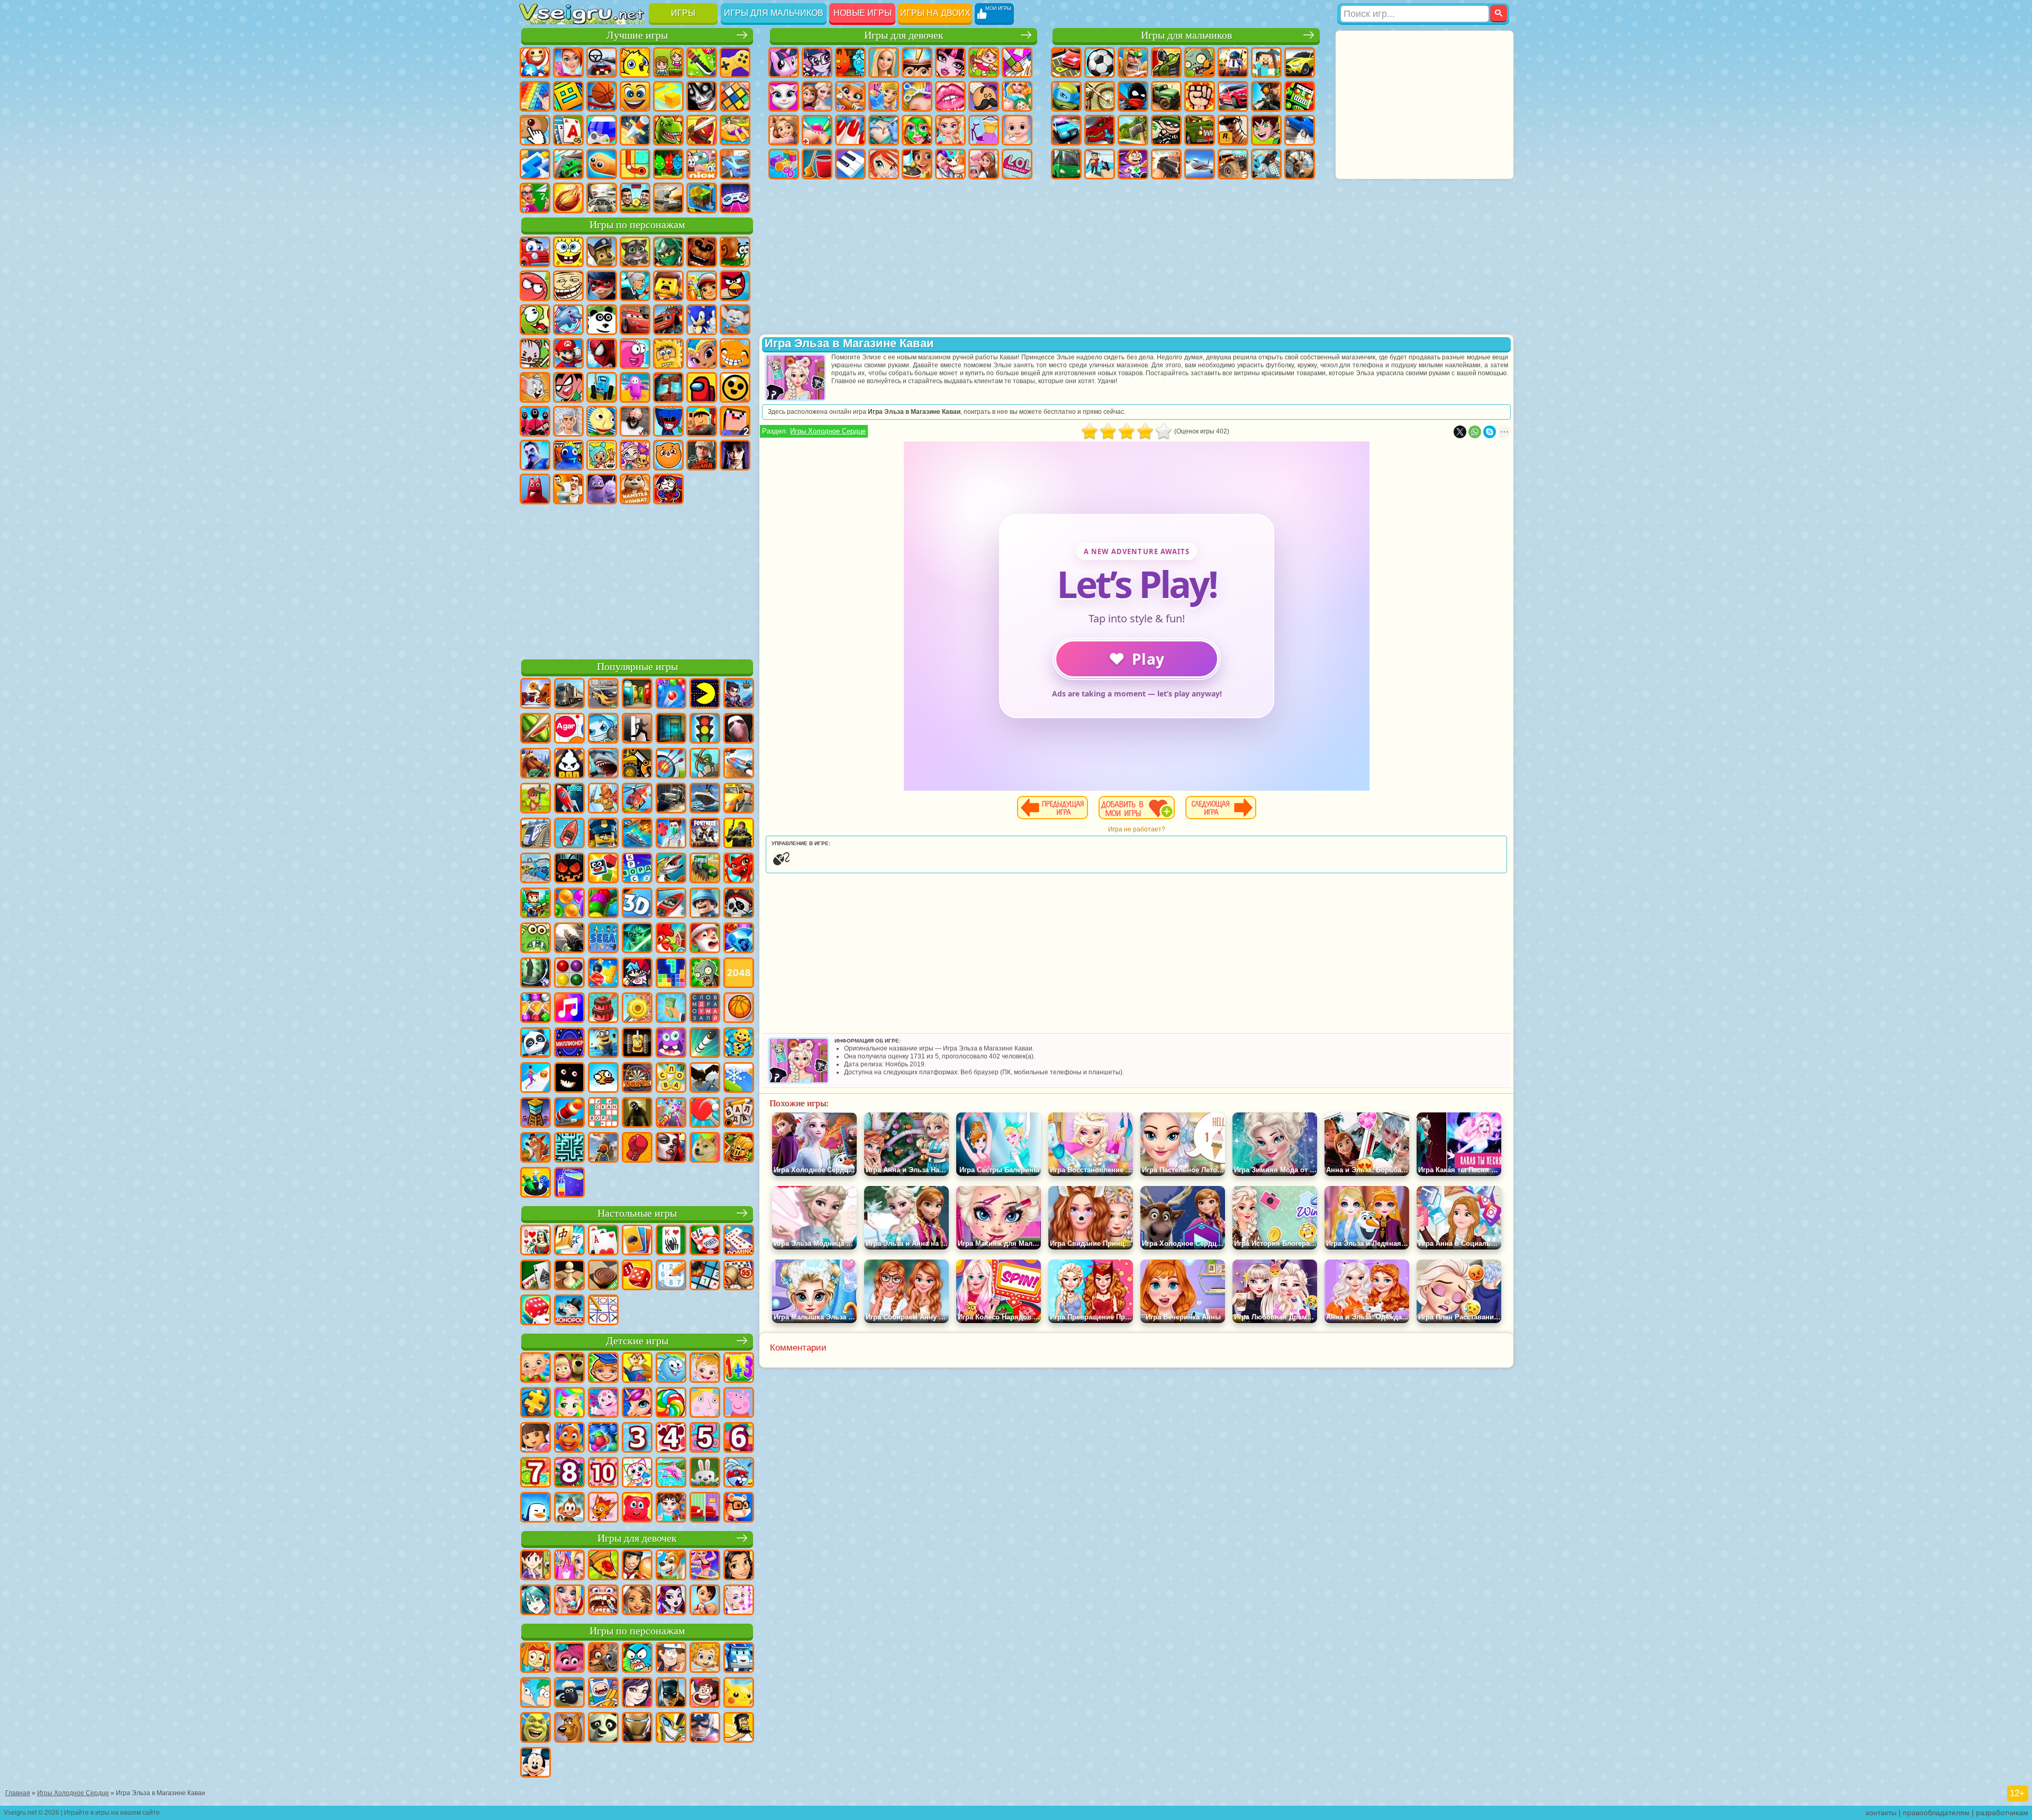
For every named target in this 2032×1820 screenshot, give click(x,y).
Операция (884, 130)
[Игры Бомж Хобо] (739, 1728)
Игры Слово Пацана (702, 455)
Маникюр (850, 130)
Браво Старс (735, 387)
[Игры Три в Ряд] (739, 939)
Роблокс (702, 421)
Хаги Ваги (668, 421)
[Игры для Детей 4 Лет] (671, 1438)
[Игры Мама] (705, 1601)
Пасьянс (568, 130)
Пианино (850, 164)
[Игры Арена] (603, 799)
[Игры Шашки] (603, 1276)
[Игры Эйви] (637, 1601)
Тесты (917, 62)
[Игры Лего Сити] (603, 834)
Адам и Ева (668, 354)
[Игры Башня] (536, 1113)
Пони (784, 62)
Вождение (602, 198)
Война (668, 198)
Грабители (1166, 130)
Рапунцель (784, 130)
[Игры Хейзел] (705, 1369)
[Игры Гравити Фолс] (671, 1659)
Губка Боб (568, 252)
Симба (668, 455)
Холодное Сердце (817, 96)
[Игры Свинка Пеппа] (739, 1404)
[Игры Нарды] (637, 1276)
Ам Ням (535, 320)
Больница (817, 130)
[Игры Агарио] (569, 729)
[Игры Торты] (603, 1009)
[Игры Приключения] (536, 799)
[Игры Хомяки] (739, 1508)
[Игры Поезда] (536, 834)
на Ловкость (702, 62)
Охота (1300, 164)
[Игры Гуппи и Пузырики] (705, 1659)
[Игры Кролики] (739, 1473)
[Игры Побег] (637, 729)
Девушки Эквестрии (817, 62)
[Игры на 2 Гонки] (739, 764)
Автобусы (1066, 164)
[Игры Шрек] (536, 1728)
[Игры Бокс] (637, 1148)
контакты (1881, 1813)
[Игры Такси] (739, 799)
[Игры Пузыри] (603, 1438)
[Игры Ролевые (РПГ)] (739, 694)
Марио (568, 354)
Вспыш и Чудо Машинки (668, 320)
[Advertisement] (637, 580)
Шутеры (1100, 164)
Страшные (702, 96)
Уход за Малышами (1017, 130)
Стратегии (1133, 62)
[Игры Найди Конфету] (671, 1404)
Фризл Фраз (635, 354)
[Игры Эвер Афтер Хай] (671, 1601)
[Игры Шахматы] (569, 1276)
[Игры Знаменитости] (739, 1601)
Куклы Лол (1017, 164)
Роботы (1300, 96)
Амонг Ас (702, 387)
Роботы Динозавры (1100, 130)
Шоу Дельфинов (568, 320)
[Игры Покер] (705, 1241)
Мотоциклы (1100, 96)
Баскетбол (568, 198)
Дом (984, 164)
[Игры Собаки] (671, 1566)
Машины (1300, 62)
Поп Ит (535, 96)
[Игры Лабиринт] (569, 1148)
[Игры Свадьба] (569, 1601)
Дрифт (1300, 130)
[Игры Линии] (569, 974)
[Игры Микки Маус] (536, 1763)
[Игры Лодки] (569, 834)
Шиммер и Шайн (702, 354)
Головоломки (635, 164)
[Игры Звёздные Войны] (637, 939)
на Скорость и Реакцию (535, 164)
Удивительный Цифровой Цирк (668, 489)
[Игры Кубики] (603, 869)
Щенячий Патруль (602, 252)
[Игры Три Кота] (603, 1508)
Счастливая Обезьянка (735, 354)
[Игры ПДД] (705, 729)
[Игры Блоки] (603, 974)
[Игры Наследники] (637, 1694)
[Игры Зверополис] (603, 1659)
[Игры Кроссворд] (637, 869)
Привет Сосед (535, 455)
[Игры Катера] (671, 904)
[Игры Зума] (603, 904)
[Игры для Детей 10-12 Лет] (603, 1473)
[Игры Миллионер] (569, 1044)
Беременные (1017, 96)
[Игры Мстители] (705, 1728)
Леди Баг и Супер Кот (602, 286)
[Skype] (1490, 432)
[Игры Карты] (603, 1241)
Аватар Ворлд (635, 455)
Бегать (1133, 164)
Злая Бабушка (635, 286)
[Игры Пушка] (569, 1113)
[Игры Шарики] (569, 904)
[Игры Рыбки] (569, 1438)
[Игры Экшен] (536, 694)
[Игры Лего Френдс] (739, 1566)
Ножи (635, 130)
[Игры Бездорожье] (671, 799)
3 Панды (602, 320)
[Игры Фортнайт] (705, 834)
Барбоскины (735, 320)
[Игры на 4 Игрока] (637, 694)
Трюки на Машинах (568, 164)
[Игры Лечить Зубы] (603, 1601)
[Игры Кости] (536, 1311)
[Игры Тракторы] (705, 869)
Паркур (1266, 164)
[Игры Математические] (739, 1369)
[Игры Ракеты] (705, 1044)
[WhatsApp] (1475, 432)
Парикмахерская (917, 96)
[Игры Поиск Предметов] (536, 974)
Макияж (917, 130)
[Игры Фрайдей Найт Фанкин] (637, 974)
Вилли (535, 252)
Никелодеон (702, 164)
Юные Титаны (568, 387)
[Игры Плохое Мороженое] (569, 764)
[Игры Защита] (705, 764)
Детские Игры (635, 62)
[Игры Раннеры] (603, 1044)
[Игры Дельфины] (671, 1473)
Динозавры (668, 130)
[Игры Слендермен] (739, 729)
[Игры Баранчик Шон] (569, 1694)
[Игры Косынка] (637, 1241)
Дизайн (784, 164)
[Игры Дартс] (637, 1079)
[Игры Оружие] (569, 939)
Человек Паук (602, 354)
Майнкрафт (1266, 62)
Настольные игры (637, 1213)
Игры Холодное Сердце (828, 431)
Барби (884, 62)
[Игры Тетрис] (671, 974)
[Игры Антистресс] (739, 1044)
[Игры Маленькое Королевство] (705, 1404)
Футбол (1100, 62)
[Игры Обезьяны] (569, 1508)
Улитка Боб (735, 252)
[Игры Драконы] (739, 869)
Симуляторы (602, 62)
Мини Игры (735, 130)
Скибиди (568, 489)
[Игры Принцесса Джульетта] (569, 1404)
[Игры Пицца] (603, 1566)
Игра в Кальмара (535, 421)
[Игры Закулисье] (637, 1113)
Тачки (635, 320)
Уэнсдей (735, 455)
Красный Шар (535, 286)
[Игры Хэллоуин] (569, 869)
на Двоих (668, 62)
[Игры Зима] (739, 1079)
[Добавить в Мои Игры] (1137, 808)
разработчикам (2002, 1813)
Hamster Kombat (635, 489)
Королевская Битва (1233, 62)
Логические (735, 96)
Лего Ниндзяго (668, 252)
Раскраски (1017, 62)
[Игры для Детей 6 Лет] (739, 1438)
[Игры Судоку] (671, 1276)
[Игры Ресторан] (637, 1566)
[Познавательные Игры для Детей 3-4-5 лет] (637, 1369)
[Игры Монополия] (569, 1311)
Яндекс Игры (735, 62)
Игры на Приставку (735, 198)
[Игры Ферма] (671, 939)
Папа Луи (984, 96)
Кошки (850, 96)
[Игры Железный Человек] (637, 1728)
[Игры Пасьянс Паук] (671, 1241)
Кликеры (535, 130)
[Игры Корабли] (705, 799)
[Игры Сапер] (705, 1276)
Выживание (1133, 130)
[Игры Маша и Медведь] (569, 1369)
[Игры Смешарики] (671, 1369)
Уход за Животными (950, 164)
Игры (683, 13)
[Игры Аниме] (536, 1601)
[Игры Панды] (536, 1044)
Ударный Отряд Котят (535, 354)
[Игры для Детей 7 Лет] (536, 1473)
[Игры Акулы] (603, 764)
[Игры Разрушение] (637, 1009)
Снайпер (1266, 96)
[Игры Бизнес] (671, 1009)
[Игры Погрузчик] (637, 764)
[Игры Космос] (569, 799)
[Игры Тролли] (569, 1659)
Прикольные (702, 130)
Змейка (602, 164)
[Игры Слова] (671, 1079)
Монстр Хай (950, 62)
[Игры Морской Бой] (637, 834)
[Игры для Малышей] (536, 1369)
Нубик (735, 421)
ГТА (1233, 130)
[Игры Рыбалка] (671, 869)
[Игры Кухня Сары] (536, 1566)
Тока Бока (602, 455)
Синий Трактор (602, 387)
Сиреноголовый (668, 387)
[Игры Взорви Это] (603, 729)
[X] (1460, 432)
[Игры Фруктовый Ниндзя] (536, 729)
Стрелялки (1166, 164)
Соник (702, 320)
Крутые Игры (735, 164)
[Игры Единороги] (637, 1404)
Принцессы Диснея (950, 130)
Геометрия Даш (568, 96)
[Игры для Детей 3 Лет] (637, 1438)
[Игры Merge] (536, 1183)
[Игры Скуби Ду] (569, 1728)
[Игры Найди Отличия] (705, 1508)
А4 (568, 421)
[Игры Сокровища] (536, 1009)
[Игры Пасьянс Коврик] (536, 1276)
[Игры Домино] (739, 1241)
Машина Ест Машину (1200, 130)
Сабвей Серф (702, 286)
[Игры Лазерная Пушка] (536, 939)
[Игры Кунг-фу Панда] (603, 1728)
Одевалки (884, 96)
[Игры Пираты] (739, 904)
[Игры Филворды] (705, 1009)
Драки (1200, 96)
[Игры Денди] (637, 1044)
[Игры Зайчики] (705, 1473)
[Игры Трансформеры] (671, 1728)
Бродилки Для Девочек (984, 62)
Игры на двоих (935, 13)
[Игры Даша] (536, 1438)
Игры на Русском (602, 130)
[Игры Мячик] (739, 1009)
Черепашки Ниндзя (1066, 96)
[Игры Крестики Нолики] (603, 1311)
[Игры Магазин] (569, 1566)
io (668, 96)
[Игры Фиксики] (536, 1659)
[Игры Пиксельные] (536, 904)
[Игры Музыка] (569, 1009)
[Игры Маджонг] (569, 1241)
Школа (535, 198)
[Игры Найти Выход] (671, 729)
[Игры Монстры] (671, 1044)
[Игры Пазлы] (536, 1404)
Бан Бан (535, 489)
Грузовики (1166, 96)
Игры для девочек (904, 35)
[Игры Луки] (671, 764)
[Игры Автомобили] (603, 694)
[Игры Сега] (603, 939)
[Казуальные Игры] (671, 1113)
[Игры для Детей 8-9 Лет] (569, 1473)
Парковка (1066, 62)
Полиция (1066, 130)
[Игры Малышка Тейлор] (671, 1508)
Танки (1166, 62)
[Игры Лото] (739, 1276)
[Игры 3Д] (637, 904)
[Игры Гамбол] (637, 1659)
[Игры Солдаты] (705, 904)
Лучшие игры (637, 35)
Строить (702, 198)
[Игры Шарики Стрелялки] (671, 694)
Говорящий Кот (635, 252)
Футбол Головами (635, 198)
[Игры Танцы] (705, 1566)
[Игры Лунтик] (603, 1404)
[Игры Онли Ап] (603, 1148)
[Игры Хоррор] (569, 1079)
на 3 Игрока (668, 164)
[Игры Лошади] (536, 764)
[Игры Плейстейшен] (536, 1148)
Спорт (602, 96)
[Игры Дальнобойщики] (569, 694)
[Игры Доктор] (671, 834)
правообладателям (1936, 1813)
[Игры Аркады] (705, 694)
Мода (984, 130)
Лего (668, 286)
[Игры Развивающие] (603, 1369)
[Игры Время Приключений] (603, 1694)
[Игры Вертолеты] (637, 799)
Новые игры (863, 13)
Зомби (1200, 62)
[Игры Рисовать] (637, 1473)
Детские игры (637, 1341)
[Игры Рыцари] (739, 1148)
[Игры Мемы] (705, 1148)
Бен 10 (1266, 130)
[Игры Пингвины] (536, 1508)
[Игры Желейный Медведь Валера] (637, 1508)
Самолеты (1200, 164)
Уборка (817, 164)
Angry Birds (735, 286)
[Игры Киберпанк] (739, 834)
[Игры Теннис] (705, 1113)
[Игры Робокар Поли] (739, 1659)
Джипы (1233, 164)
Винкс (884, 164)
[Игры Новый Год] (705, 939)
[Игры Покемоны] (739, 1694)
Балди (602, 421)
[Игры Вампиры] (671, 1148)
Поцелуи (950, 96)
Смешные (635, 96)
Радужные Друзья (568, 455)
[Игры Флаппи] (603, 1079)
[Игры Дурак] (536, 1241)
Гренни (635, 421)
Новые (535, 62)
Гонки (1233, 96)
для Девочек (568, 62)
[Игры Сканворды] (603, 1113)
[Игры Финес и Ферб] (536, 1694)
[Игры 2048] (739, 974)
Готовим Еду (917, 164)
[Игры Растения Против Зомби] (705, 974)
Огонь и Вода (850, 62)
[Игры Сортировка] (569, 1183)
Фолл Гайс (635, 387)
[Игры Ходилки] (536, 1079)
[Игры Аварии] (536, 869)
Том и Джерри (535, 387)
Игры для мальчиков (774, 13)
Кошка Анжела (784, 96)
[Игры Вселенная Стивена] (705, 1694)
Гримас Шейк (602, 489)
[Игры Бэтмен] (671, 1694)
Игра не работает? (1137, 829)
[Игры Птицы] (705, 1079)
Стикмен (1133, 96)
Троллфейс (568, 286)
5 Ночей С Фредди (702, 252)
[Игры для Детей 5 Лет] (705, 1438)
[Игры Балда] (739, 1113)
